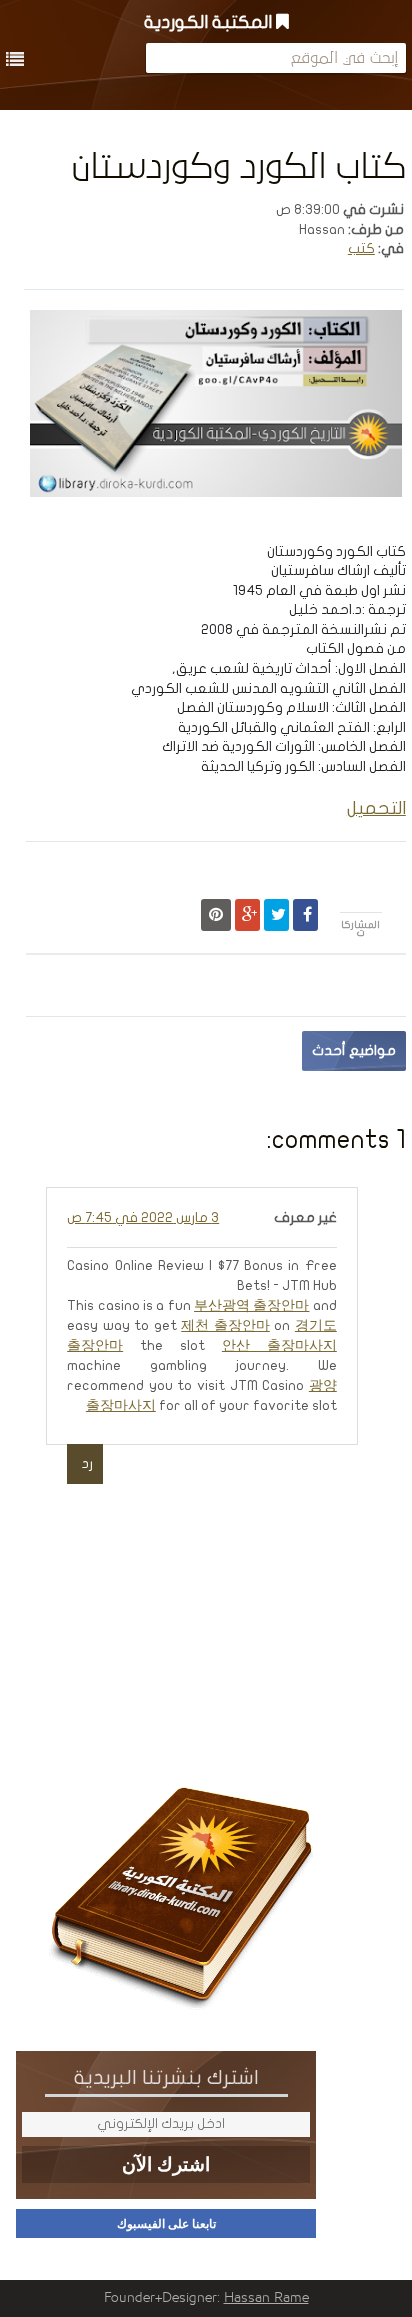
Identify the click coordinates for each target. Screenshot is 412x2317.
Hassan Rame (266, 2298)
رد (87, 1463)
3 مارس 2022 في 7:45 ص (143, 1217)
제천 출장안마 (225, 1325)
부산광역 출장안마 (251, 1305)
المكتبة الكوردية (210, 22)
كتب (361, 248)
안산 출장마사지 (279, 1345)
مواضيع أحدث (354, 1050)
